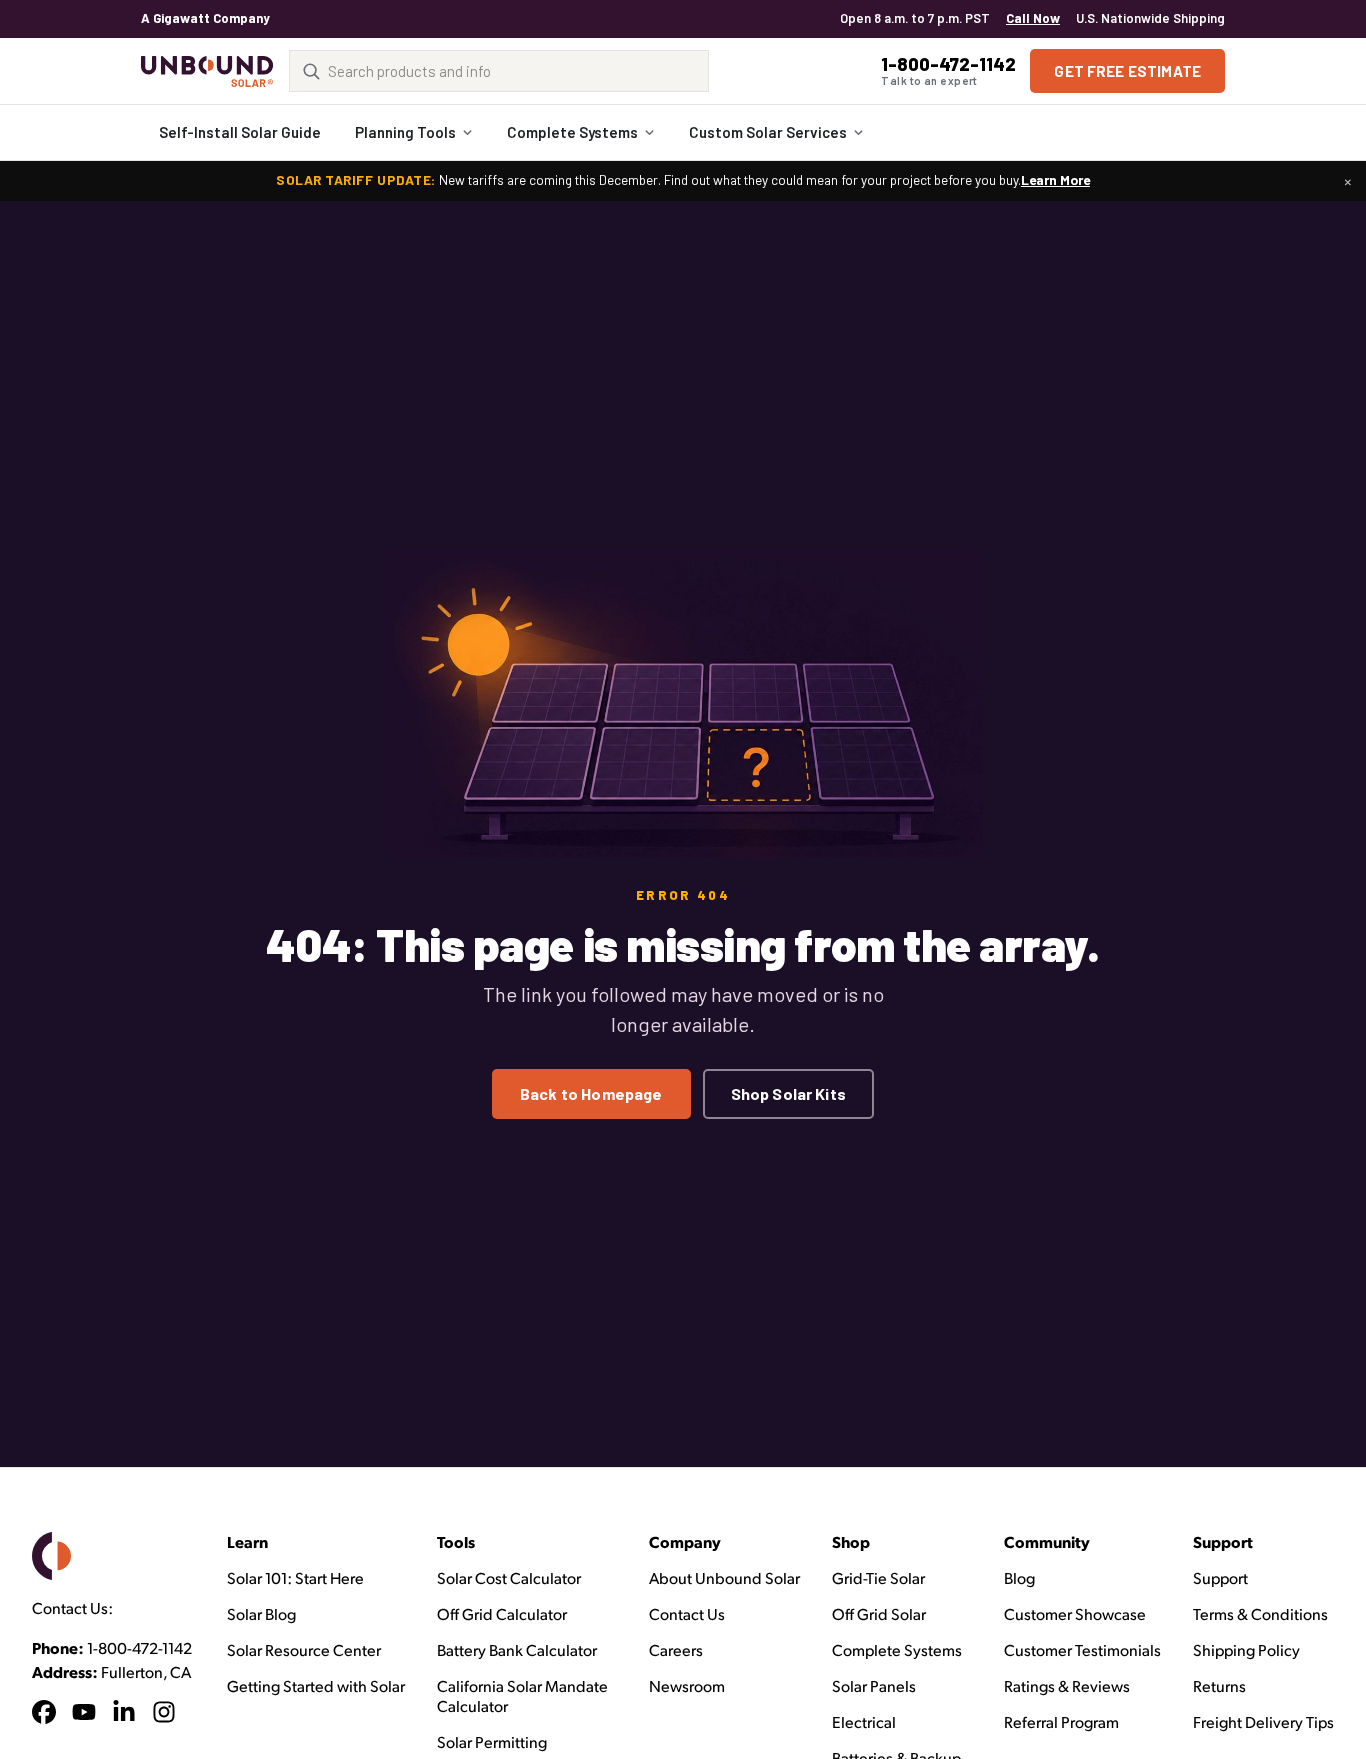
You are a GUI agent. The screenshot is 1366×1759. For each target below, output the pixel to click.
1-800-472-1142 (139, 1647)
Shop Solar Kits (788, 1093)
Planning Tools (405, 132)
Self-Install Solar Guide (240, 132)
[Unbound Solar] (207, 71)
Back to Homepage (591, 1093)
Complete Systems (572, 132)
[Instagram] (164, 1715)
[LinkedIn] (124, 1715)
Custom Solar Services (768, 132)
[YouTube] (84, 1715)
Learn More (1055, 179)
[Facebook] (44, 1715)
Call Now (1033, 18)
